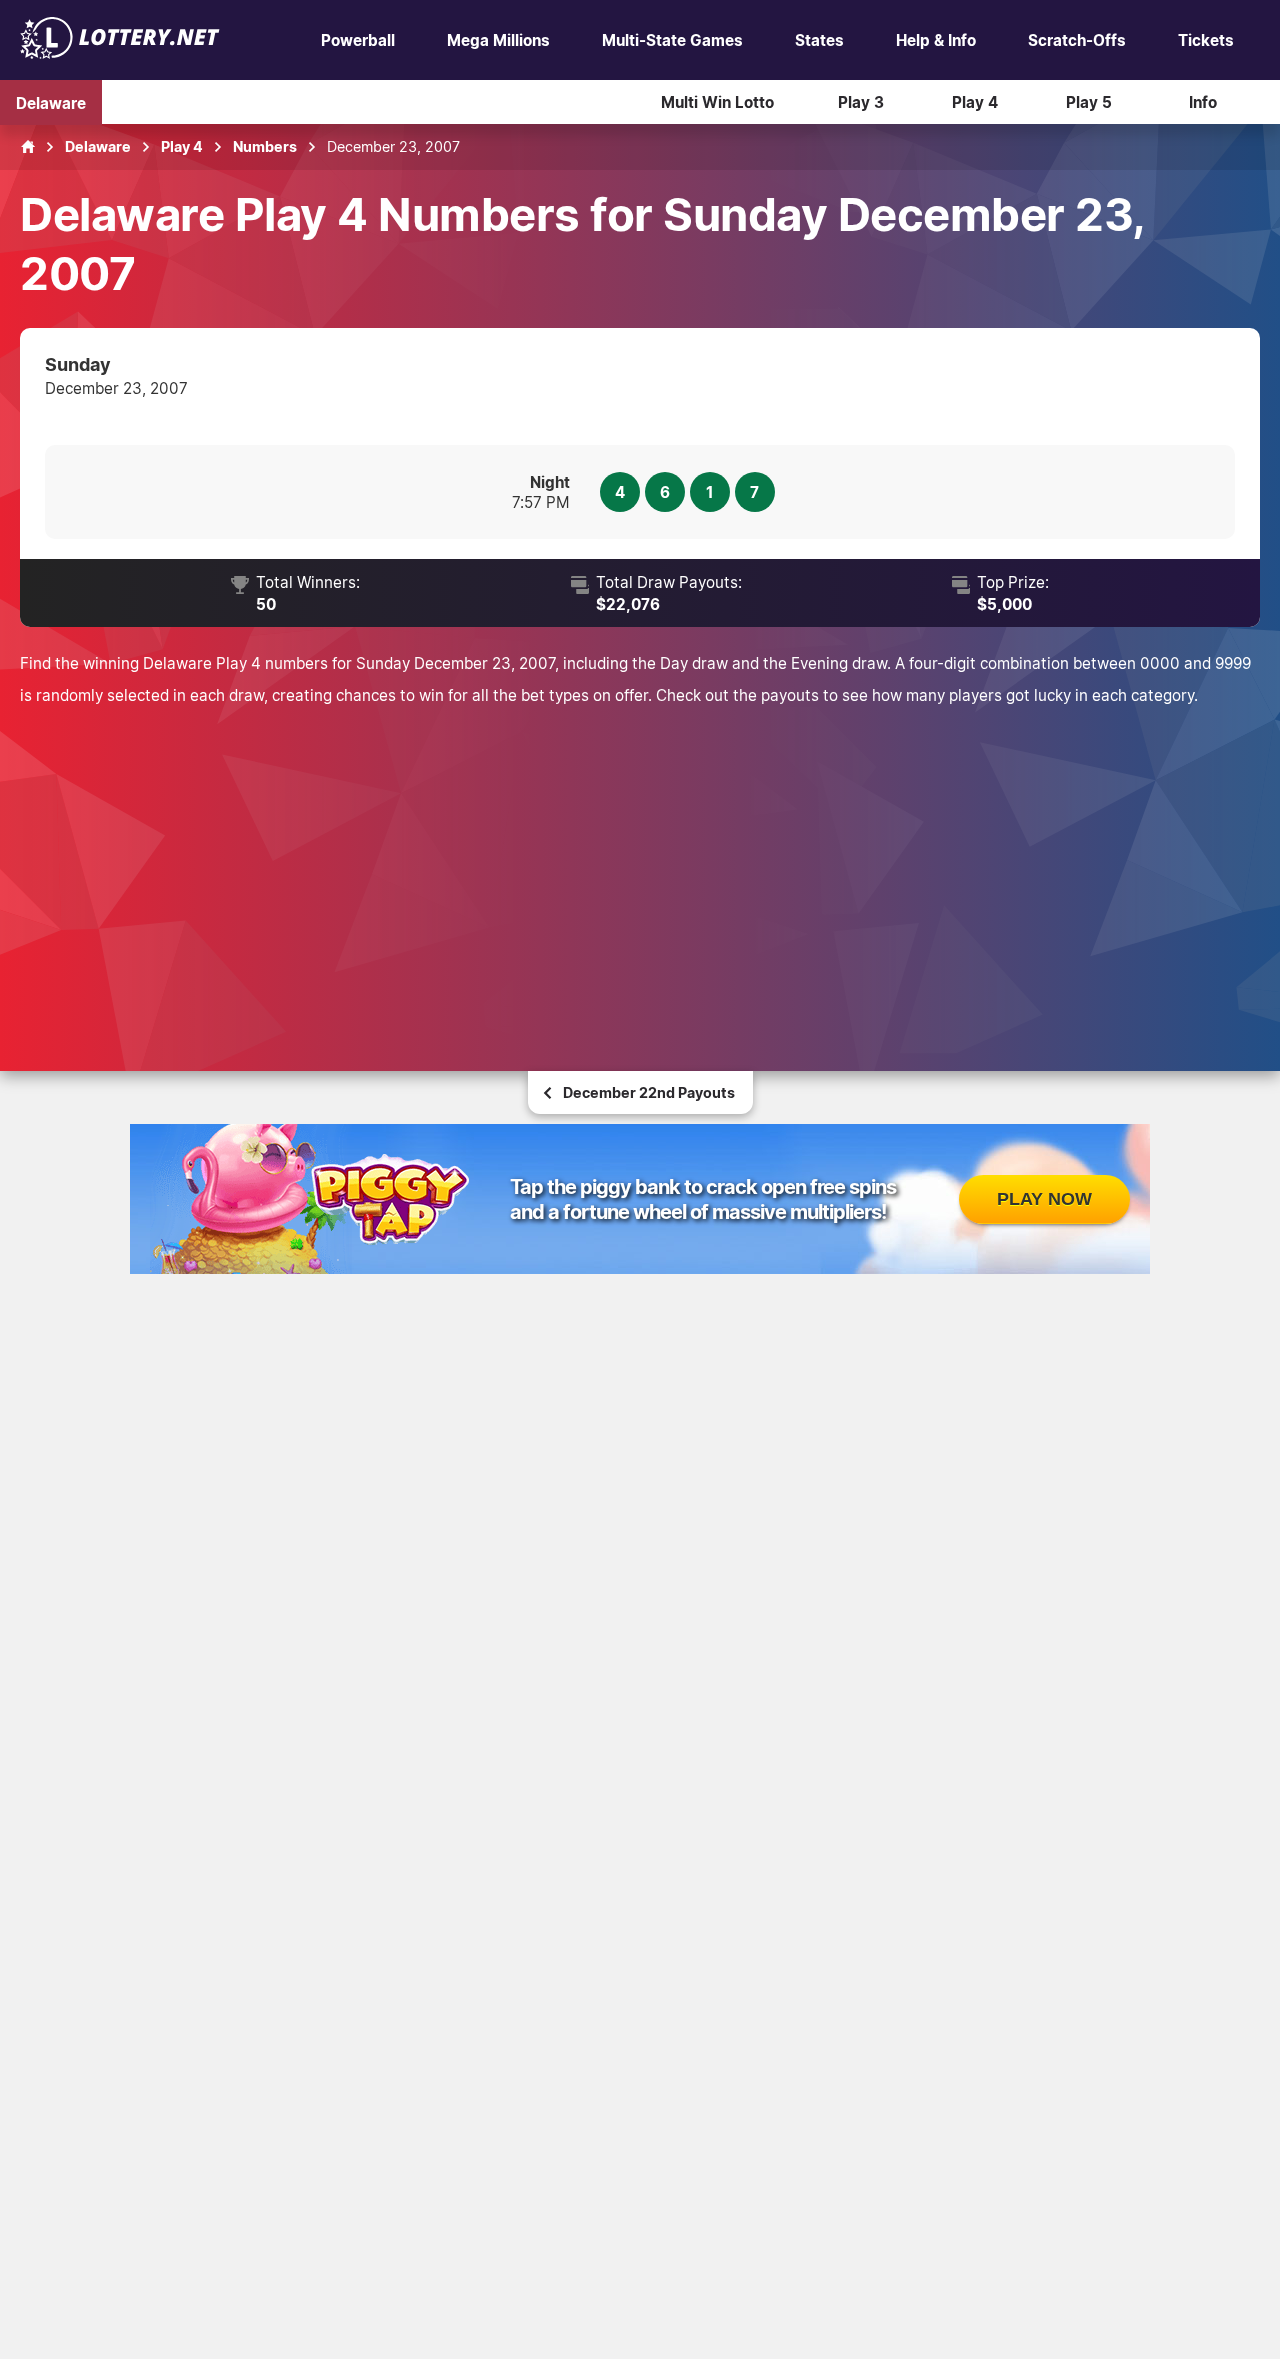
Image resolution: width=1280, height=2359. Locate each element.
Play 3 (861, 102)
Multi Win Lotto (717, 102)
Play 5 (1089, 102)
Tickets (1206, 40)
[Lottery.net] (120, 53)
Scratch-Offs (1077, 40)
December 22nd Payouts (649, 1092)
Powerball (358, 40)
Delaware (51, 102)
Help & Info (936, 40)
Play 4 (975, 102)
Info (1203, 102)
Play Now (1044, 1199)
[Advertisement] (640, 861)
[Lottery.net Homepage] (28, 147)
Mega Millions (498, 40)
